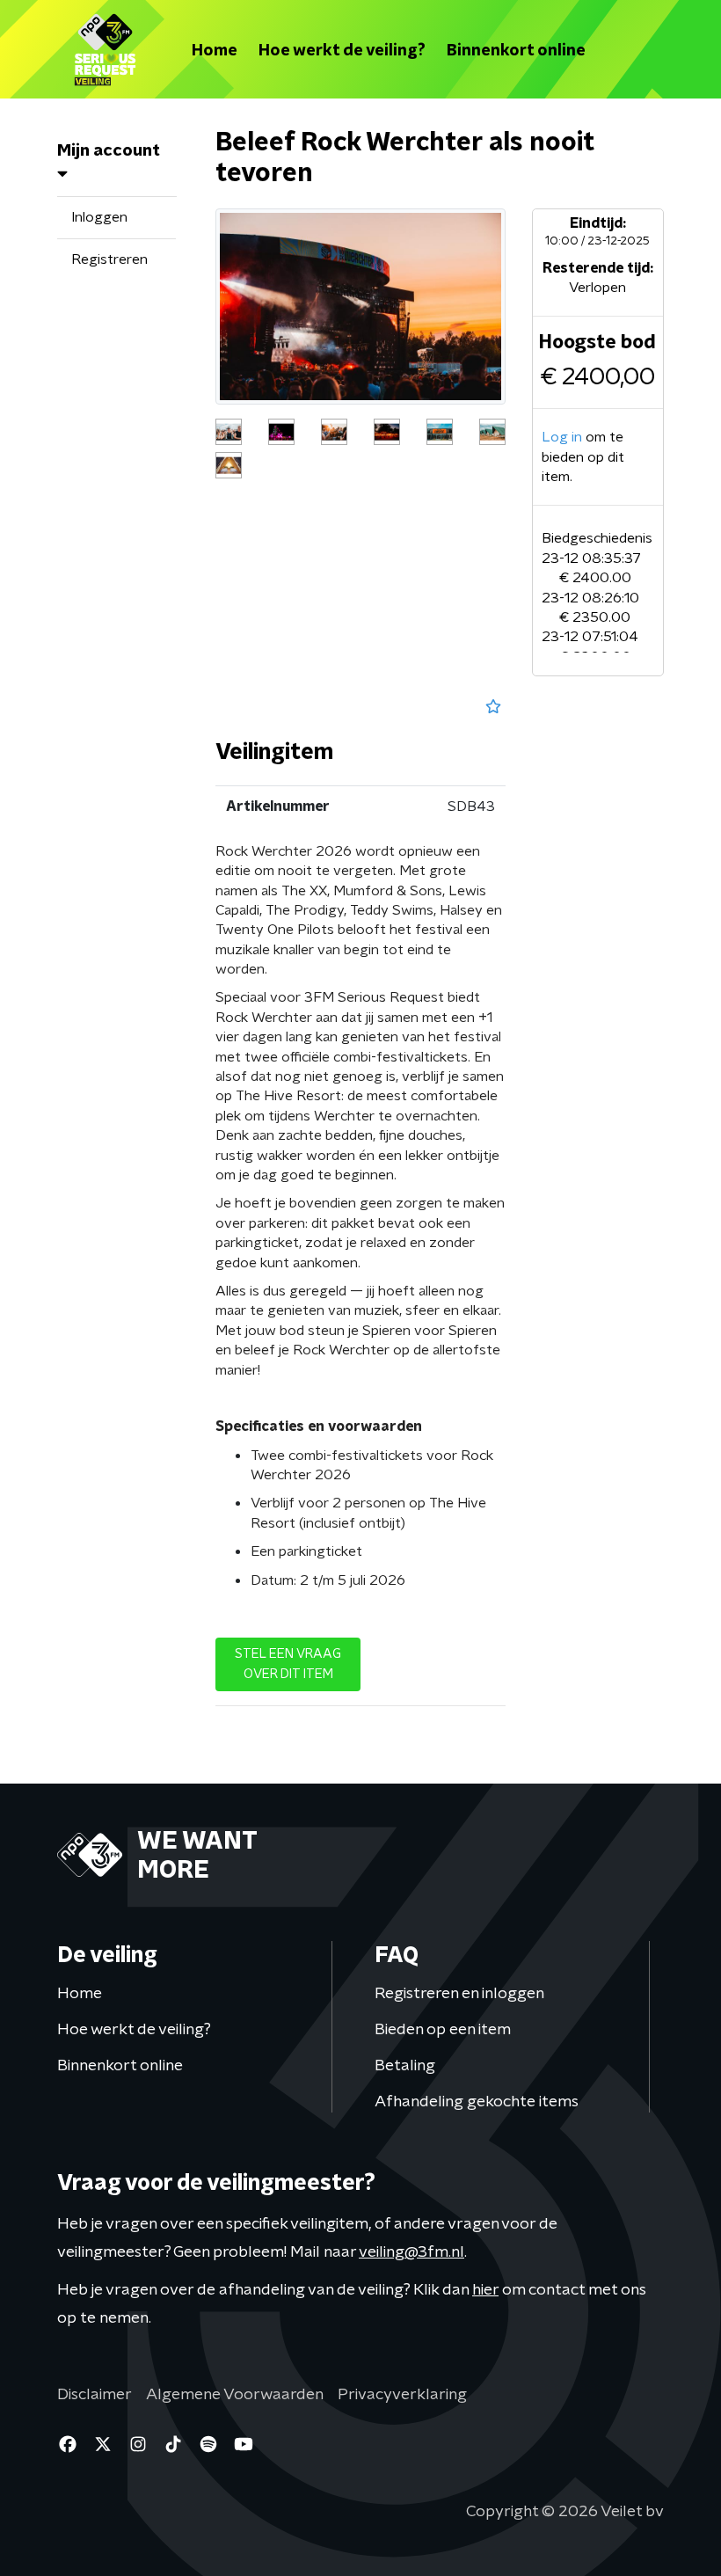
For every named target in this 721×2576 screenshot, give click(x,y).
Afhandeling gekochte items (477, 2101)
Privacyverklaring (402, 2394)
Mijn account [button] (109, 150)
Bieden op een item (443, 2029)
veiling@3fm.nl (411, 2251)
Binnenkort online (516, 50)
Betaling (405, 2065)
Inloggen (99, 217)
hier (485, 2289)
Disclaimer (95, 2394)
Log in (562, 437)
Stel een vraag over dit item (288, 1664)
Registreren (109, 259)
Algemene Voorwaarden (235, 2394)
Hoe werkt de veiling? (342, 50)
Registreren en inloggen (459, 1992)
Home (215, 50)
